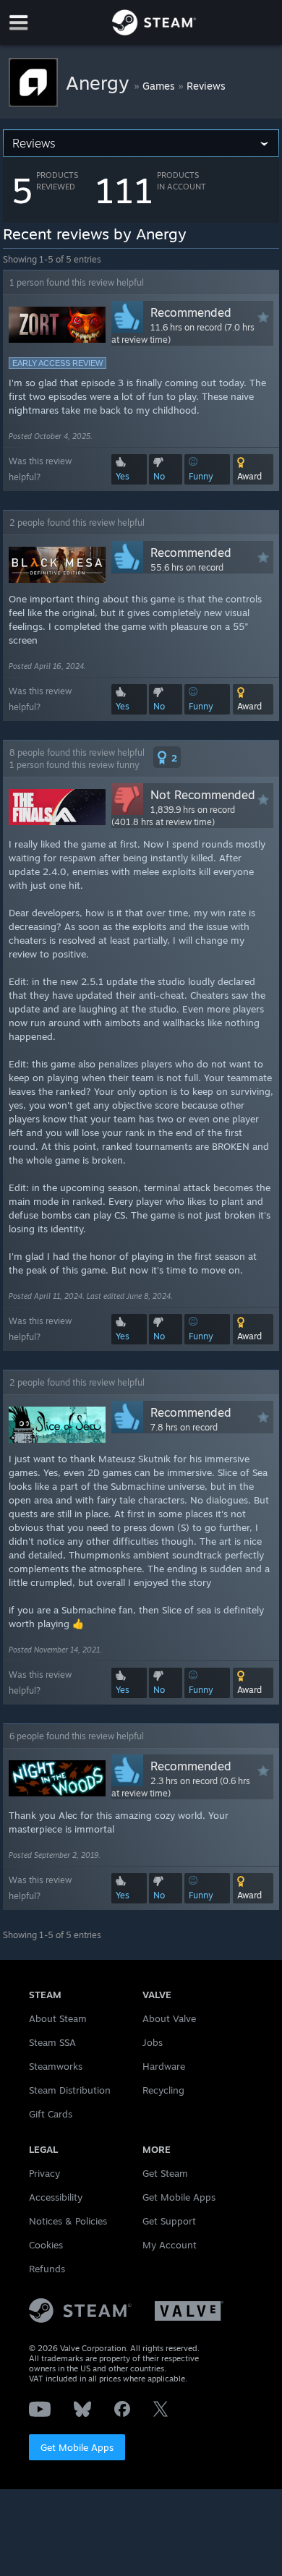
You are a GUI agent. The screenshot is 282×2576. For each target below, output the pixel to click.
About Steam (58, 2018)
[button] (253, 469)
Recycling (163, 2090)
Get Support (169, 2221)
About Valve (169, 2018)
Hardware (164, 2066)
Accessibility (56, 2197)
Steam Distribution (70, 2090)
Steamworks (56, 2066)
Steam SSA (52, 2042)
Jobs (153, 2042)
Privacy (44, 2173)
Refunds (47, 2269)
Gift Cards (51, 2114)
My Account (170, 2245)
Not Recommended (203, 795)
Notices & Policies (68, 2221)
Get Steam (165, 2173)
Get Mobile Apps (77, 2447)
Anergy (100, 82)
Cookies (46, 2245)
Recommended (191, 312)
